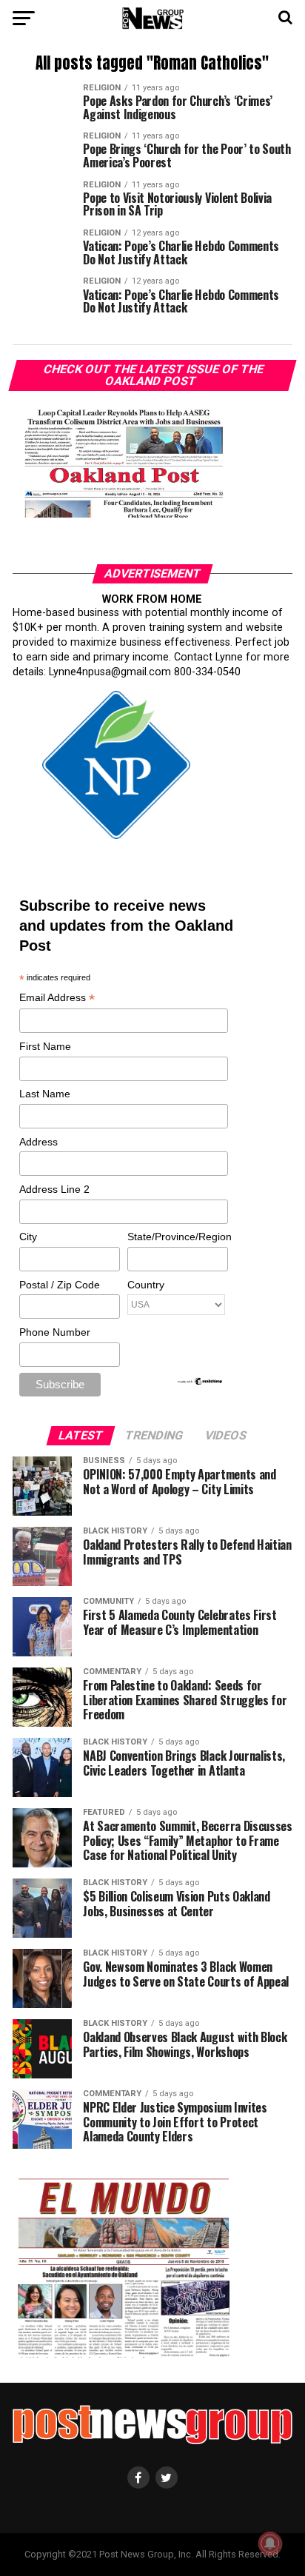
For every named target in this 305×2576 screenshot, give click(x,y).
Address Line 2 (54, 1189)
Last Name (45, 1094)
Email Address (57, 998)
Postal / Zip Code (60, 1285)
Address (38, 1142)
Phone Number (55, 1332)
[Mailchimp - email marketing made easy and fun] (201, 1382)
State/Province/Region (177, 1237)
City (28, 1237)
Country (146, 1285)
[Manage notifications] (270, 2543)
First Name (45, 1046)
